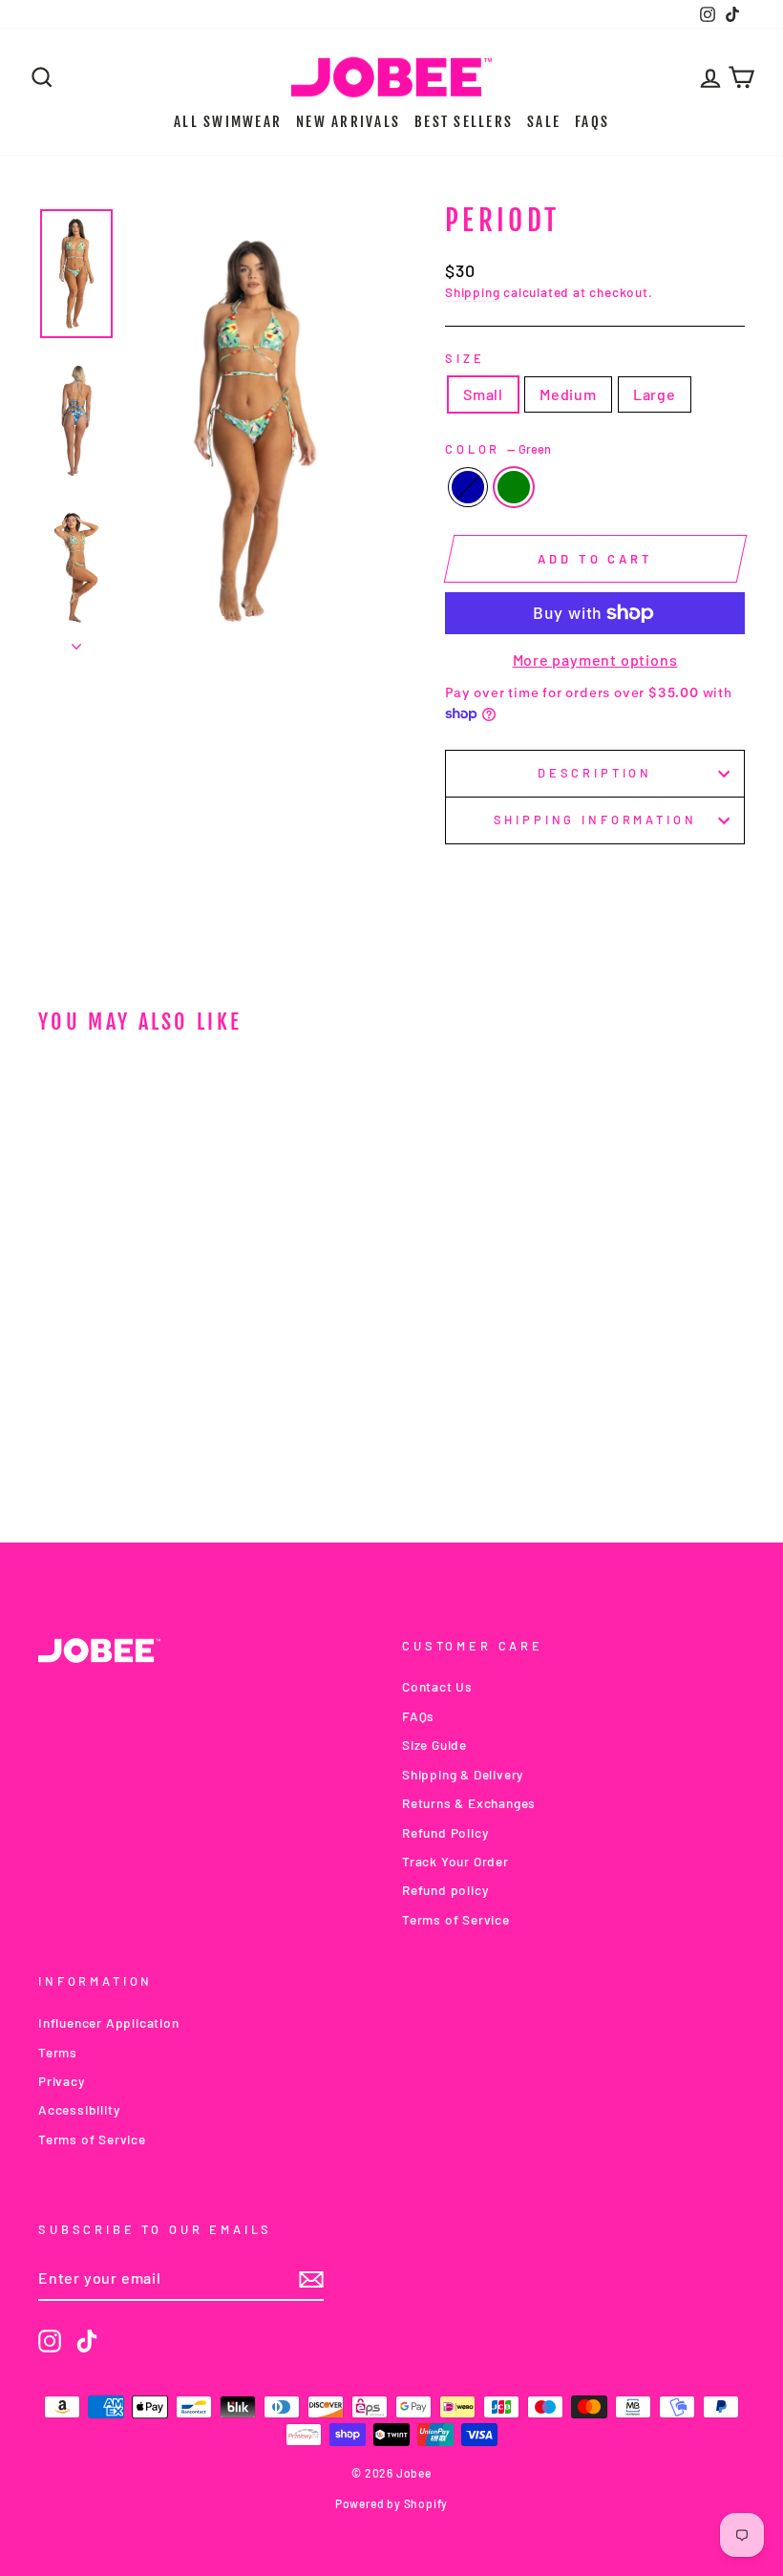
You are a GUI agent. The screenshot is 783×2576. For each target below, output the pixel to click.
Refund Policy (445, 1832)
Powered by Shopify (391, 2503)
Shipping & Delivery (463, 1774)
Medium (568, 394)
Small (483, 394)
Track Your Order (455, 1861)
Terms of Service (456, 1919)
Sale (544, 122)
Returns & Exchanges (469, 1803)
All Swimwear (228, 122)
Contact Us (437, 1686)
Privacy (62, 2081)
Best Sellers (464, 122)
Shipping (472, 292)
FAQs (592, 122)
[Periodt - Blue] (106, 1429)
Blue (468, 487)
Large (655, 394)
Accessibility (79, 2109)
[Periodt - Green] (131, 1429)
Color (498, 449)
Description (595, 773)
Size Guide (434, 1745)
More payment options (595, 660)
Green (514, 487)
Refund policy (445, 1890)
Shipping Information (595, 820)
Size (465, 358)
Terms (58, 2052)
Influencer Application (109, 2022)
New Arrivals (348, 122)
